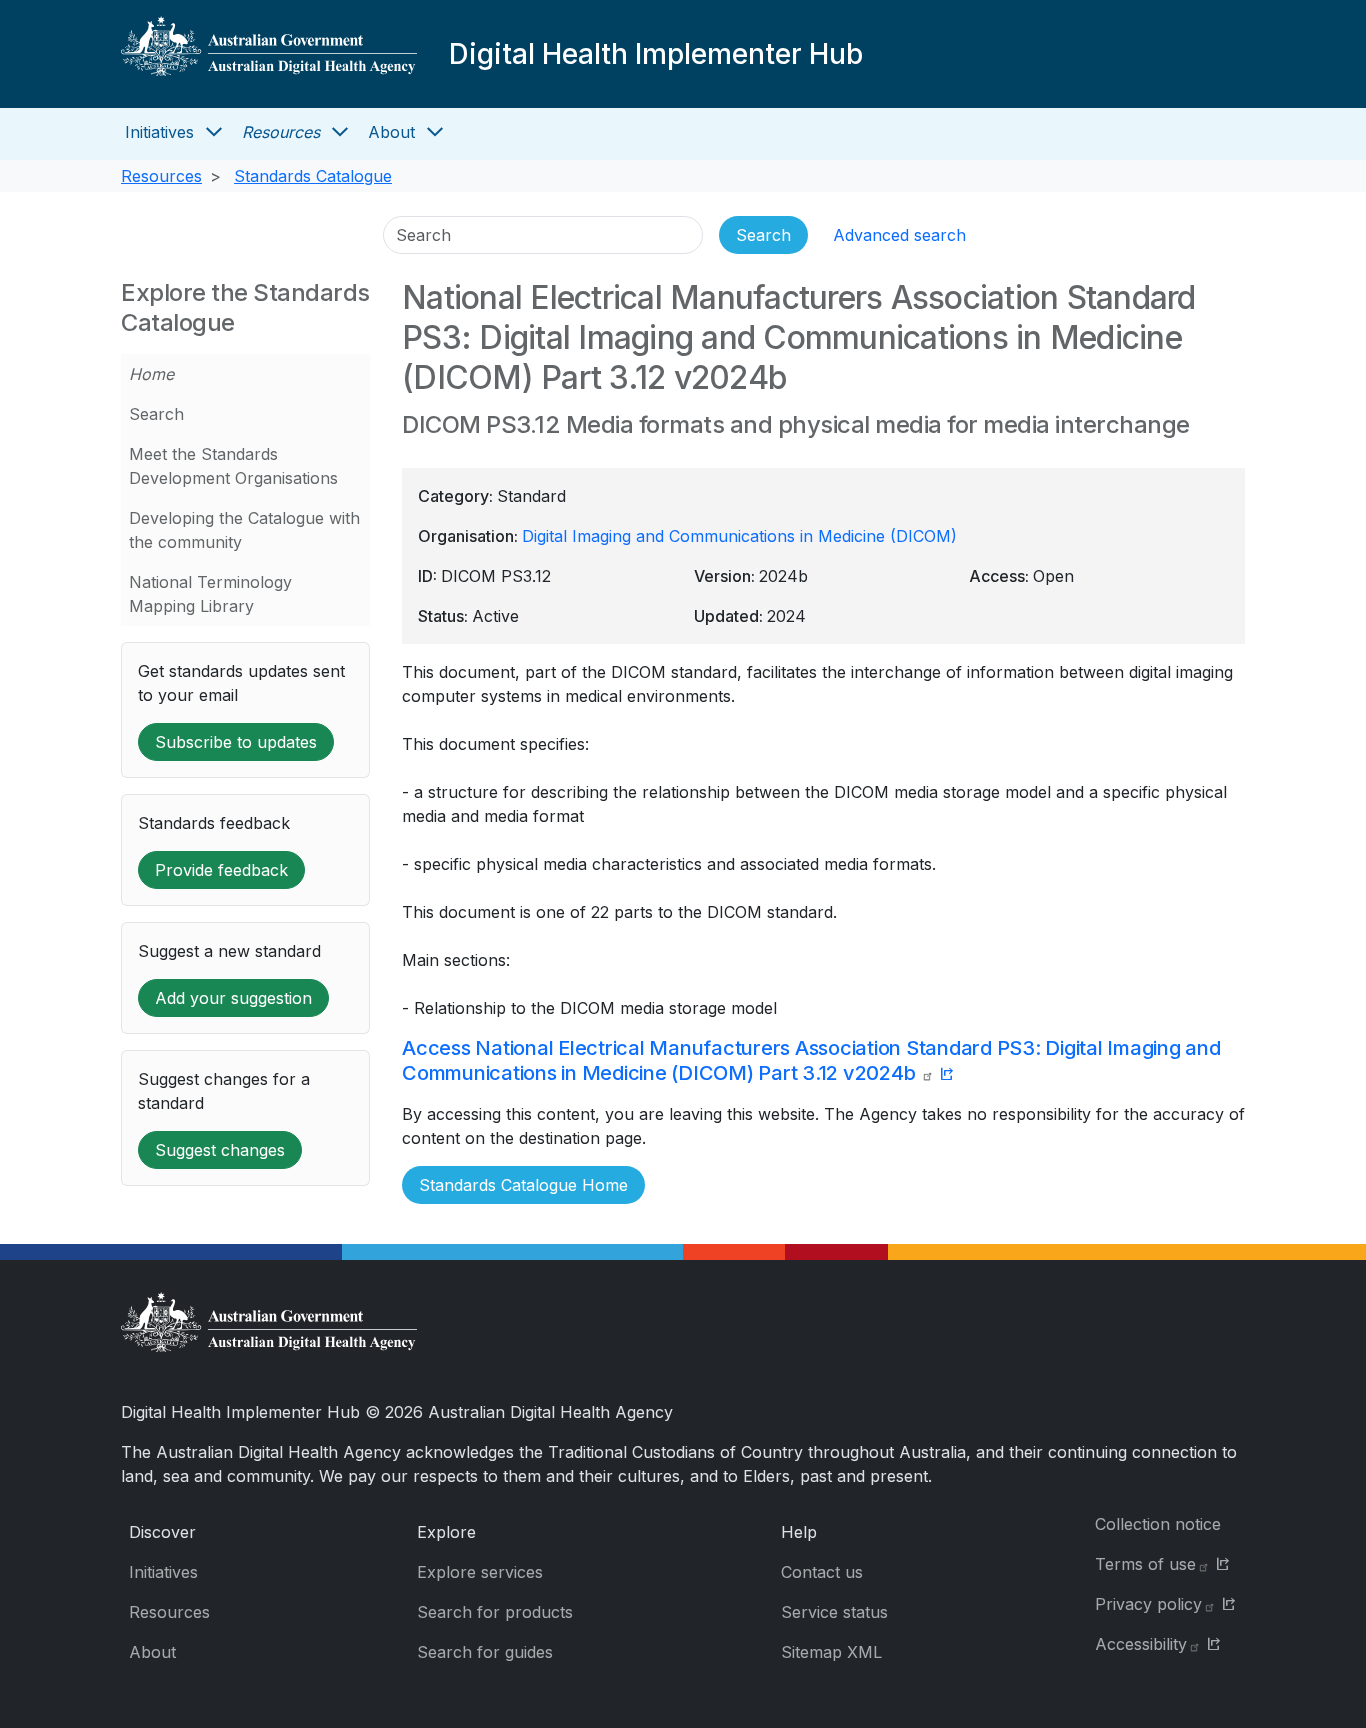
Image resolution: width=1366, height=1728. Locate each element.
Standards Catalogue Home (523, 1185)
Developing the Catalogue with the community (244, 530)
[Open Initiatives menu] (214, 132)
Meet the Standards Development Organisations (233, 466)
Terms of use (1145, 1564)
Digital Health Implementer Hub (656, 54)
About (391, 132)
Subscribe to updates (236, 742)
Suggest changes (220, 1150)
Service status (834, 1612)
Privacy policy (1148, 1604)
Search (156, 414)
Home (151, 374)
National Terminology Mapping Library (210, 594)
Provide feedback (221, 870)
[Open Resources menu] (340, 132)
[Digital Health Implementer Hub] (269, 54)
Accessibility (1141, 1644)
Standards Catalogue (313, 176)
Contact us (822, 1572)
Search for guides (485, 1652)
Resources (281, 132)
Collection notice (1158, 1524)
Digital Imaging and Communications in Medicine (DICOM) (739, 536)
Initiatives (159, 132)
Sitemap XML (831, 1652)
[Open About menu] (435, 132)
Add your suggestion (233, 998)
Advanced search (899, 235)
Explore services (480, 1572)
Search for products (495, 1612)
